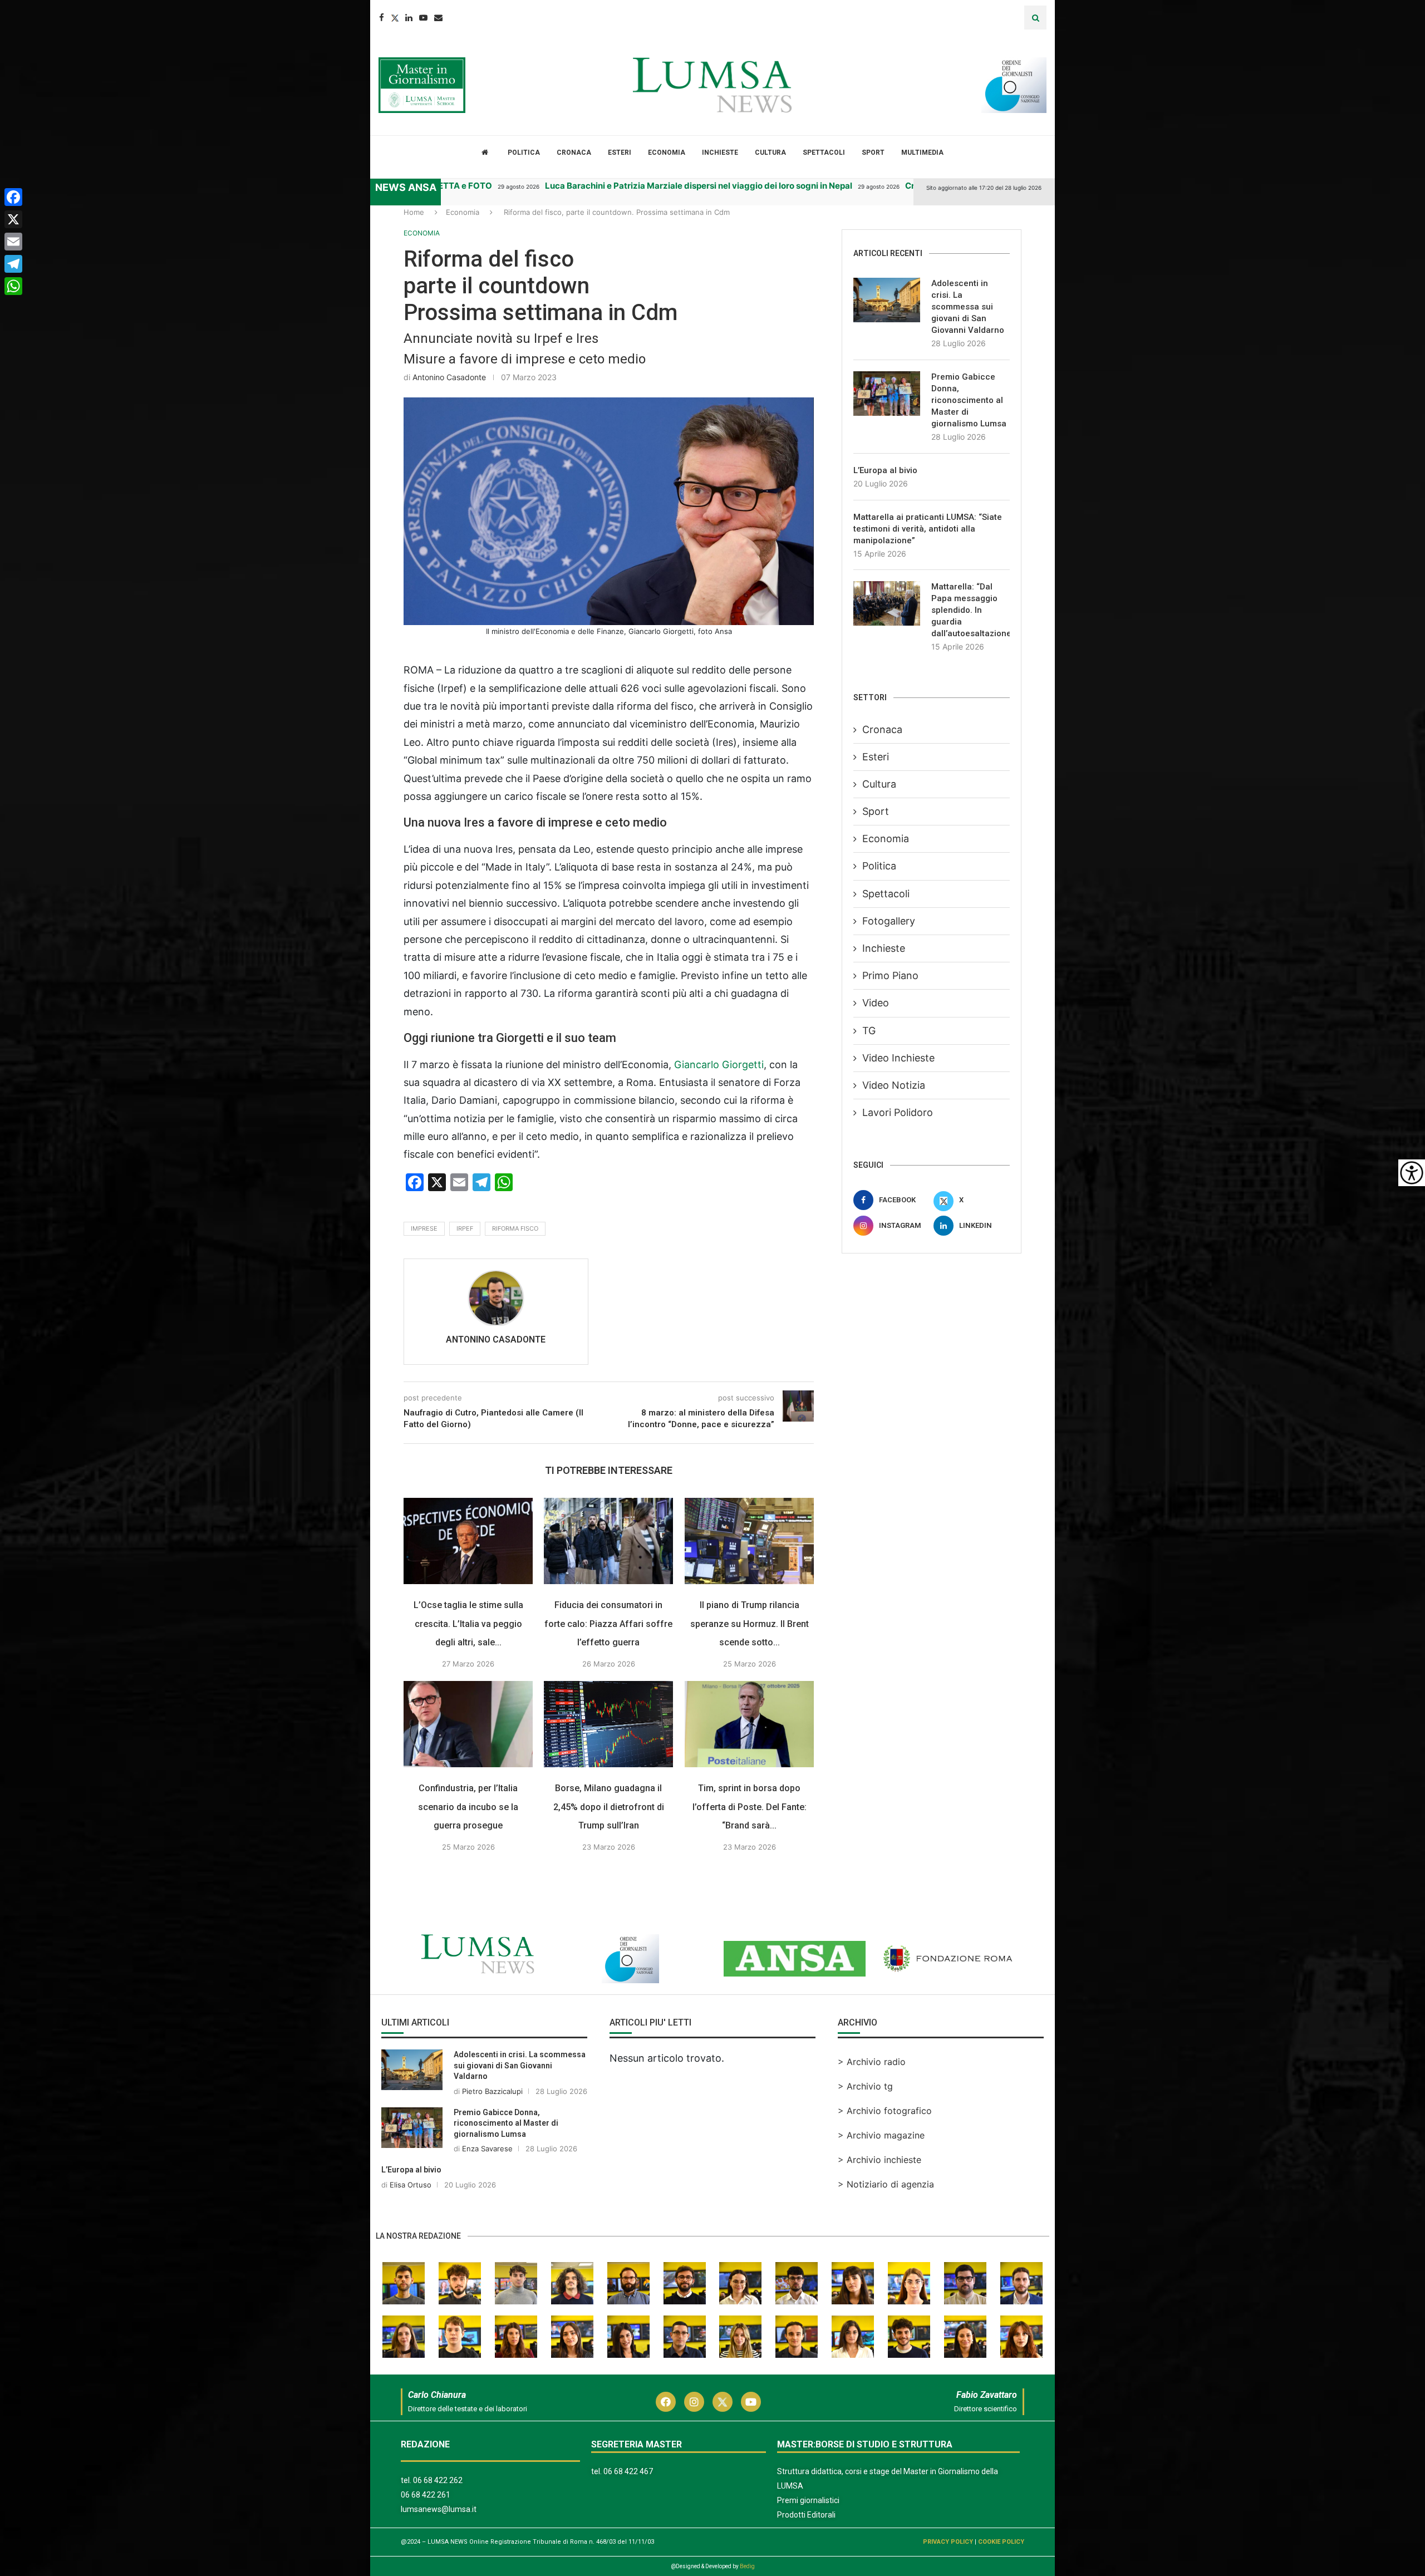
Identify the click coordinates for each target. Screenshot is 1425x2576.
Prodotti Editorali (806, 2515)
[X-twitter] (723, 2402)
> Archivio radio (872, 2062)
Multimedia (922, 153)
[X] (13, 219)
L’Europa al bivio (885, 470)
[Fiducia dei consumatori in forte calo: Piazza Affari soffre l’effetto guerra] (608, 1541)
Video (876, 1003)
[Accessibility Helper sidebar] (1412, 1173)
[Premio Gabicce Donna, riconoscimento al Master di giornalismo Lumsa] (887, 394)
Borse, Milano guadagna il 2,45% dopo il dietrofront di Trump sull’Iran (609, 1807)
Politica (524, 153)
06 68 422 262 (438, 2480)
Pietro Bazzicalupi (492, 2091)
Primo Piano (890, 975)
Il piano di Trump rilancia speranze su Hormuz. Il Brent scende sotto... (750, 1624)
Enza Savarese (487, 2149)
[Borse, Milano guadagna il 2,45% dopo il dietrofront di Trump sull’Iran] (608, 1724)
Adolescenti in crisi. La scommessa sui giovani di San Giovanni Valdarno (968, 307)
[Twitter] (395, 18)
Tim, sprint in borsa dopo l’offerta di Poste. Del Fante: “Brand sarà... (750, 1807)
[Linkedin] (409, 18)
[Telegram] (13, 264)
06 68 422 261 (426, 2495)
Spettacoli (824, 153)
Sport (873, 153)
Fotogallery (889, 921)
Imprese (424, 1228)
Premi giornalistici (808, 2500)
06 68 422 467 (628, 2471)
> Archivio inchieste (879, 2160)
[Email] (438, 18)
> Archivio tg (865, 2086)
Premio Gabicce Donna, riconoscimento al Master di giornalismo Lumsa (969, 400)
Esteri (620, 153)
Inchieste (720, 153)
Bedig (747, 2566)
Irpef (465, 1228)
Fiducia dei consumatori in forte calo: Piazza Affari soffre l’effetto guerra (609, 1624)
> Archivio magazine (881, 2135)
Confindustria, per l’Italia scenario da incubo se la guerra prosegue (468, 1807)
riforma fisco (515, 1228)
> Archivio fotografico (885, 2111)
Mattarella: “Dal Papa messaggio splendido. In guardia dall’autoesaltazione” (971, 610)
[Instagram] (694, 2402)
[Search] (1035, 18)
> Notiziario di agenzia (886, 2184)
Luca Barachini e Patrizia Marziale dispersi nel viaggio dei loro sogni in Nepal (610, 186)
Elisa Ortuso (411, 2185)
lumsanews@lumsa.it (439, 2509)
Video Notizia (894, 1085)
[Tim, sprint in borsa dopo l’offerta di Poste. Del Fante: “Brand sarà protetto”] (749, 1724)
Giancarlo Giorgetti (719, 1065)
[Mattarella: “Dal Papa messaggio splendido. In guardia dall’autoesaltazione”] (887, 603)
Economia (667, 153)
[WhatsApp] (13, 286)
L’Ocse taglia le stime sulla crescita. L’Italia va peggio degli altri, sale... (468, 1624)
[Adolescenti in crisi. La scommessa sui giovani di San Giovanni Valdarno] (887, 300)
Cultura (770, 153)
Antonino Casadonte (449, 377)
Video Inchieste (898, 1058)
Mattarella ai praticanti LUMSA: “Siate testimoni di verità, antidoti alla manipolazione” (928, 529)
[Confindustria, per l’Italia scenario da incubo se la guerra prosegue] (468, 1724)
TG (869, 1031)
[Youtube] (423, 18)
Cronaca (574, 153)
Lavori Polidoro (898, 1112)
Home (414, 212)
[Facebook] (382, 18)
